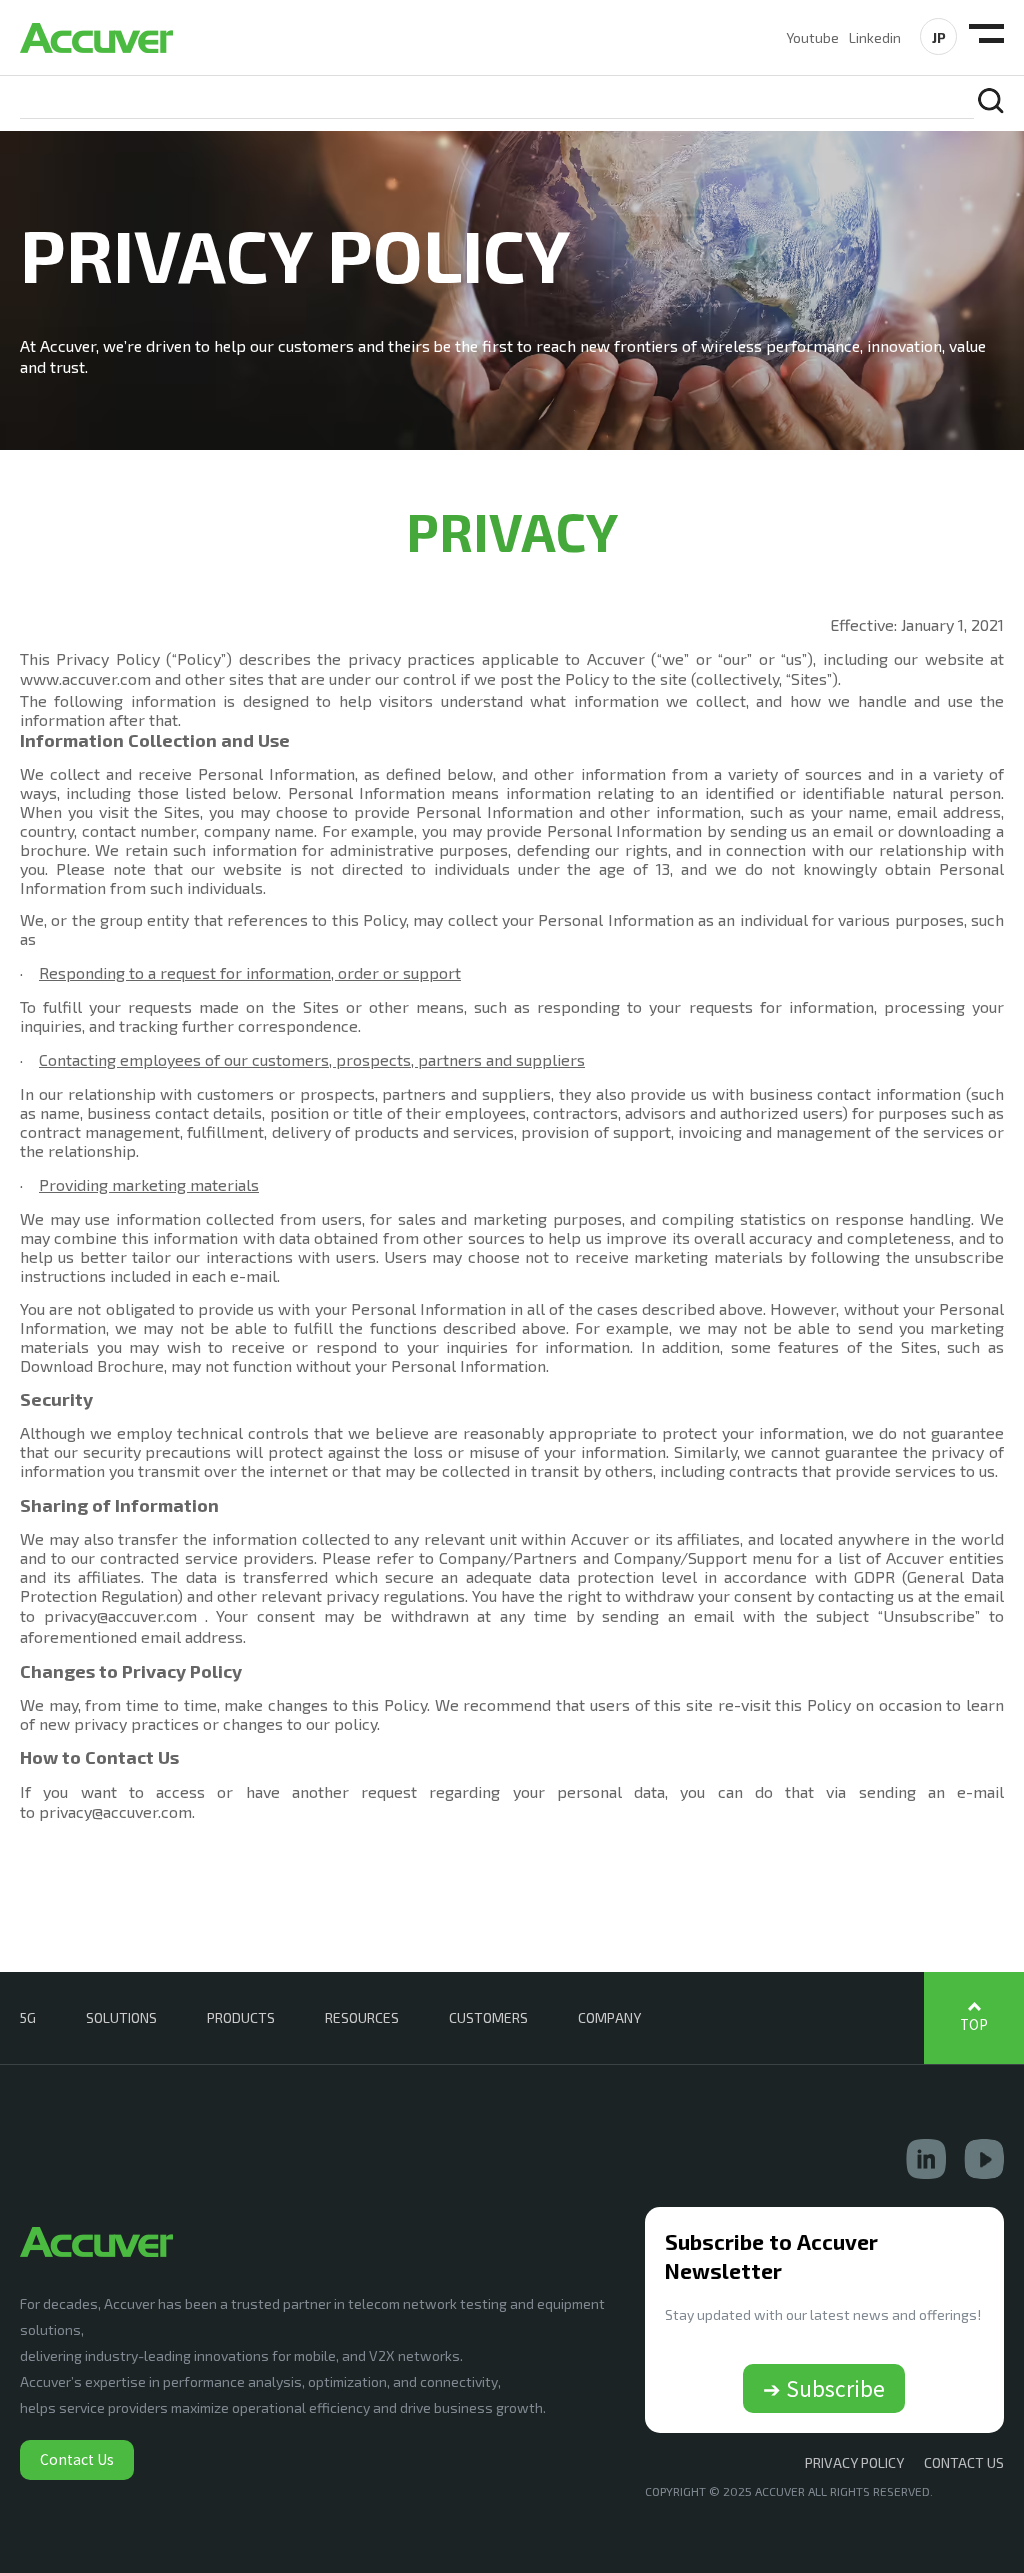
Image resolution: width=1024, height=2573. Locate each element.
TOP (974, 2024)
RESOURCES (362, 2017)
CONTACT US (964, 2462)
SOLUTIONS (121, 2017)
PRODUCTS (241, 2017)
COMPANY (609, 2017)
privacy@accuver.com (120, 1615)
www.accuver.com (85, 678)
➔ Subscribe (824, 2388)
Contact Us (77, 2459)
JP (939, 37)
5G (28, 2017)
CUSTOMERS (488, 2017)
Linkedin (875, 37)
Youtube (812, 37)
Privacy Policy (854, 2462)
